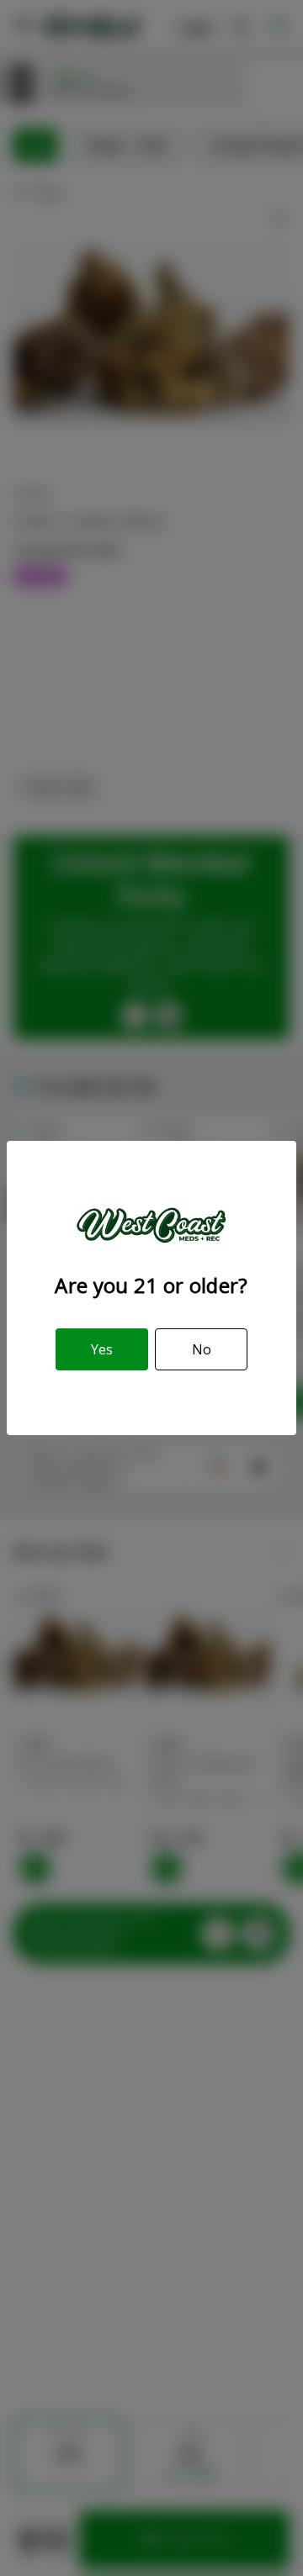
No (202, 1349)
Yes (102, 1349)
